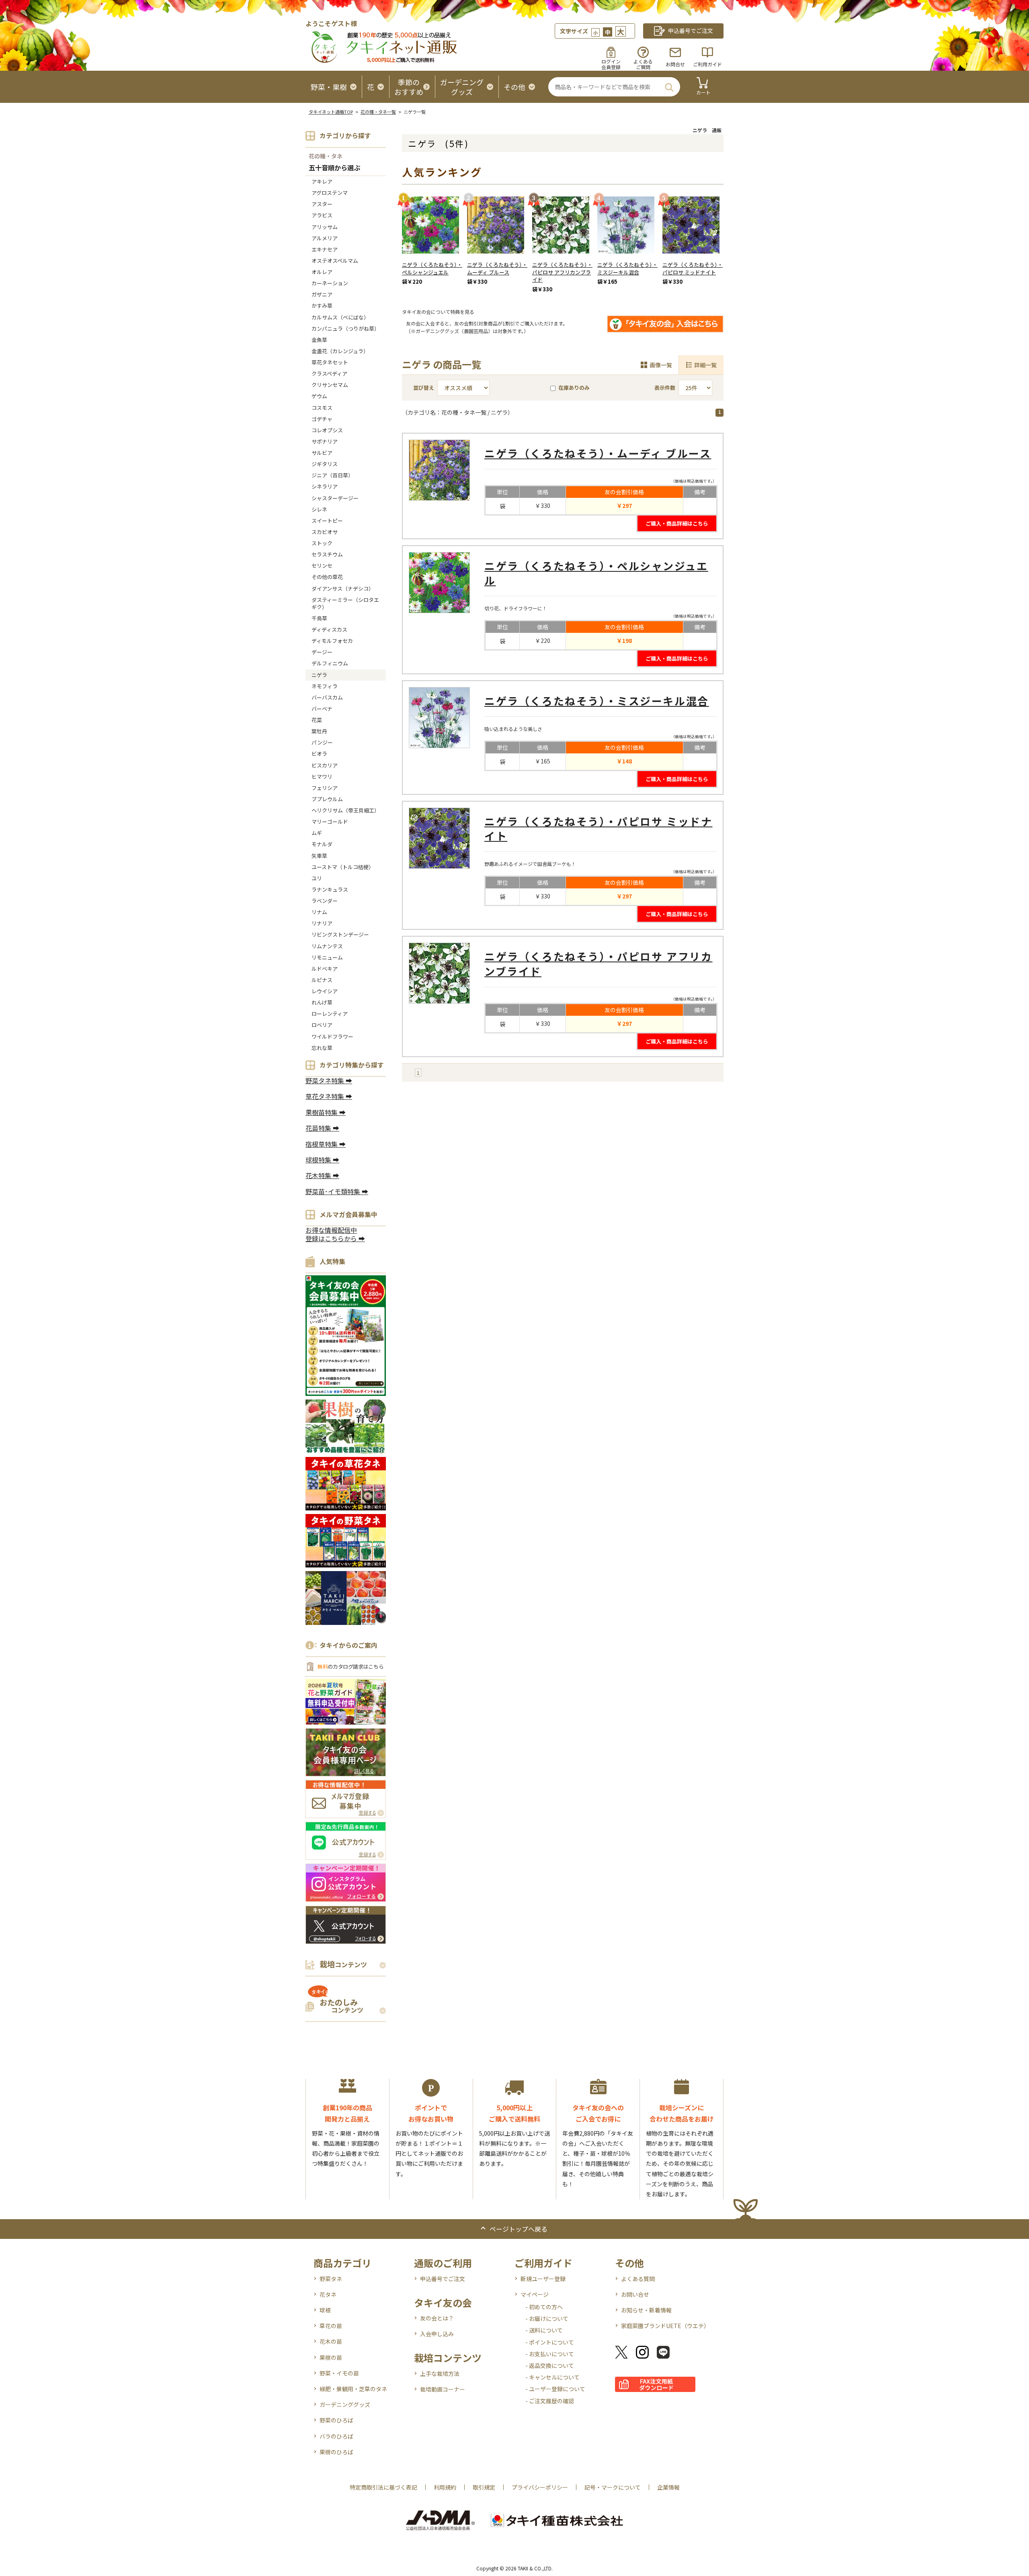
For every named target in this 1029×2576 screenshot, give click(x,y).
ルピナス (322, 980)
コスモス (322, 408)
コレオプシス (327, 430)
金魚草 (319, 340)
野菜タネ (331, 2279)
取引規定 (484, 2487)
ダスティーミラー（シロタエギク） (345, 603)
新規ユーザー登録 (543, 2279)
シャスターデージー (335, 498)
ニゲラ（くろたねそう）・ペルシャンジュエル (432, 268)
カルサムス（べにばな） (340, 317)
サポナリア (325, 441)
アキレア (322, 181)
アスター (322, 204)
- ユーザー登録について (555, 2389)
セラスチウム (330, 554)
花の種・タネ (326, 156)
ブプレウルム (327, 799)
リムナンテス (327, 946)
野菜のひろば (336, 2420)
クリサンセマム (330, 385)
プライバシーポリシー (540, 2487)
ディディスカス (329, 629)
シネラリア (325, 486)
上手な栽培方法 (440, 2373)
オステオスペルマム (335, 261)
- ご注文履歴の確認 (550, 2401)
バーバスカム (327, 697)
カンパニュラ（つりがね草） (345, 328)
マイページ (535, 2294)
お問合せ (675, 64)
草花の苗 (331, 2326)
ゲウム (319, 396)
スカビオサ (325, 532)
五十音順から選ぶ (334, 168)
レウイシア (325, 991)
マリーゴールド (330, 821)
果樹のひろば (336, 2452)
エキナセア (325, 249)
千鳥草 (319, 618)
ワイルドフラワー (332, 1036)
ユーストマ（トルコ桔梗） (343, 867)
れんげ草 (322, 1002)
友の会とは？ (437, 2318)
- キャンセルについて (552, 2377)
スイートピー (327, 521)
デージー (322, 652)
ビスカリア (325, 765)
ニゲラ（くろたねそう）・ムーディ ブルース (497, 268)
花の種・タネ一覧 (378, 112)
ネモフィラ (325, 686)
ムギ (317, 833)
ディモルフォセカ (332, 641)
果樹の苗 (331, 2357)
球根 (325, 2310)
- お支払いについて (550, 2354)
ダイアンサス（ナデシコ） (343, 588)
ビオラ (319, 754)
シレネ (319, 509)
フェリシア (325, 788)
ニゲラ (319, 675)
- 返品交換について (550, 2365)
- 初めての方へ (544, 2307)
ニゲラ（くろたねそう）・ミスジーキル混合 (627, 268)
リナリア (322, 923)
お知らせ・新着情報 (646, 2310)
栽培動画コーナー (443, 2389)
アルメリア (325, 238)
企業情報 (668, 2487)
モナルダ (322, 844)
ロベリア (322, 1025)
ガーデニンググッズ (345, 2404)
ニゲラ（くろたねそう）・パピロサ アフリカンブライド (562, 272)
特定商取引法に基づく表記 (383, 2487)
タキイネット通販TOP (331, 112)
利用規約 (445, 2487)
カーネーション (330, 283)
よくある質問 (638, 2279)
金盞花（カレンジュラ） (340, 351)
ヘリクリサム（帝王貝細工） (345, 810)
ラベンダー (325, 901)
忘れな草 (322, 1048)
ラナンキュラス (330, 889)
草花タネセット (330, 362)
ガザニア (322, 294)
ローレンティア (330, 1014)
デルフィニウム (330, 663)
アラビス (322, 215)
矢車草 (319, 856)
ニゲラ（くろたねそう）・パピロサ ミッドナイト (693, 268)
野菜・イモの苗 (339, 2373)
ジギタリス (325, 464)
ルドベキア (325, 969)
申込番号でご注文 (443, 2279)
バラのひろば (336, 2436)
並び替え (424, 388)
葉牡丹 (319, 731)
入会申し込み (437, 2334)
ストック (322, 543)
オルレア (322, 272)
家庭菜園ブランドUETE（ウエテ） (665, 2326)
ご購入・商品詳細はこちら (677, 523)
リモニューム (327, 957)
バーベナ (322, 709)
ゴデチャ (322, 419)
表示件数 (665, 388)
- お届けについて (547, 2318)
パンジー (322, 742)
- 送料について (544, 2330)
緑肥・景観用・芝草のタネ (353, 2389)
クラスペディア (329, 373)
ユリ (317, 878)
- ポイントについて (550, 2342)
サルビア (322, 453)
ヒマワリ (322, 776)
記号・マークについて (613, 2487)
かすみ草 (322, 306)
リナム (319, 912)
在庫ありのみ (574, 388)
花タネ (328, 2294)
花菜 (317, 720)
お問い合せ (635, 2294)
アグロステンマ (330, 193)
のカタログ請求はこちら (351, 1667)
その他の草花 (327, 577)
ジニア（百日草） (332, 475)
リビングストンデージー (340, 934)
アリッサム (325, 227)
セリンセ (322, 566)
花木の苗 (331, 2341)
